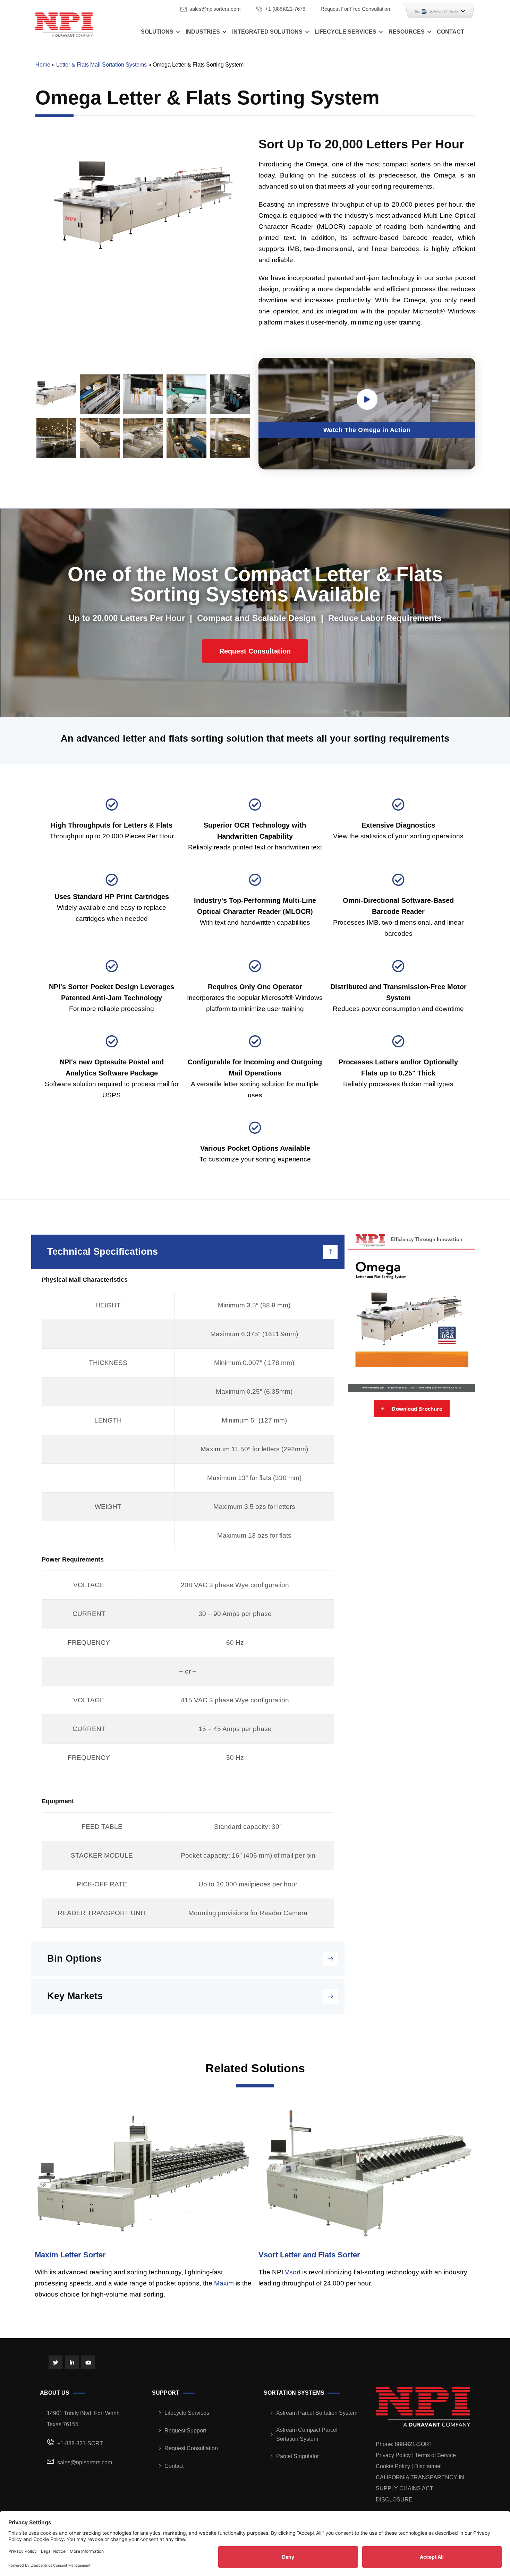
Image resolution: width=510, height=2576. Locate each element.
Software (113, 1073)
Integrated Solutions (267, 32)
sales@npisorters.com (215, 9)
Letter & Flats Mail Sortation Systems (101, 65)
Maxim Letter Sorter (70, 2255)
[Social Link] (56, 2362)
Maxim (224, 2283)
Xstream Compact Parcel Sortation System (307, 2434)
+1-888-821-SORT (80, 2443)
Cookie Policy (393, 2466)
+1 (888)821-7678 (285, 9)
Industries (203, 32)
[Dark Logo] (64, 24)
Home (43, 65)
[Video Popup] (367, 399)
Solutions (157, 32)
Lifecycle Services (346, 32)
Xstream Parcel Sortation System (317, 2413)
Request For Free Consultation (355, 9)
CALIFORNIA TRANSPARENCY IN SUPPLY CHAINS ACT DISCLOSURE (420, 2488)
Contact (450, 32)
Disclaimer (427, 2466)
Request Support (185, 2431)
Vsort (293, 2272)
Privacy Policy (393, 2455)
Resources (407, 32)
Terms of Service (435, 2455)
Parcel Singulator (297, 2456)
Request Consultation (191, 2448)
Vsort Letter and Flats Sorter (309, 2255)
